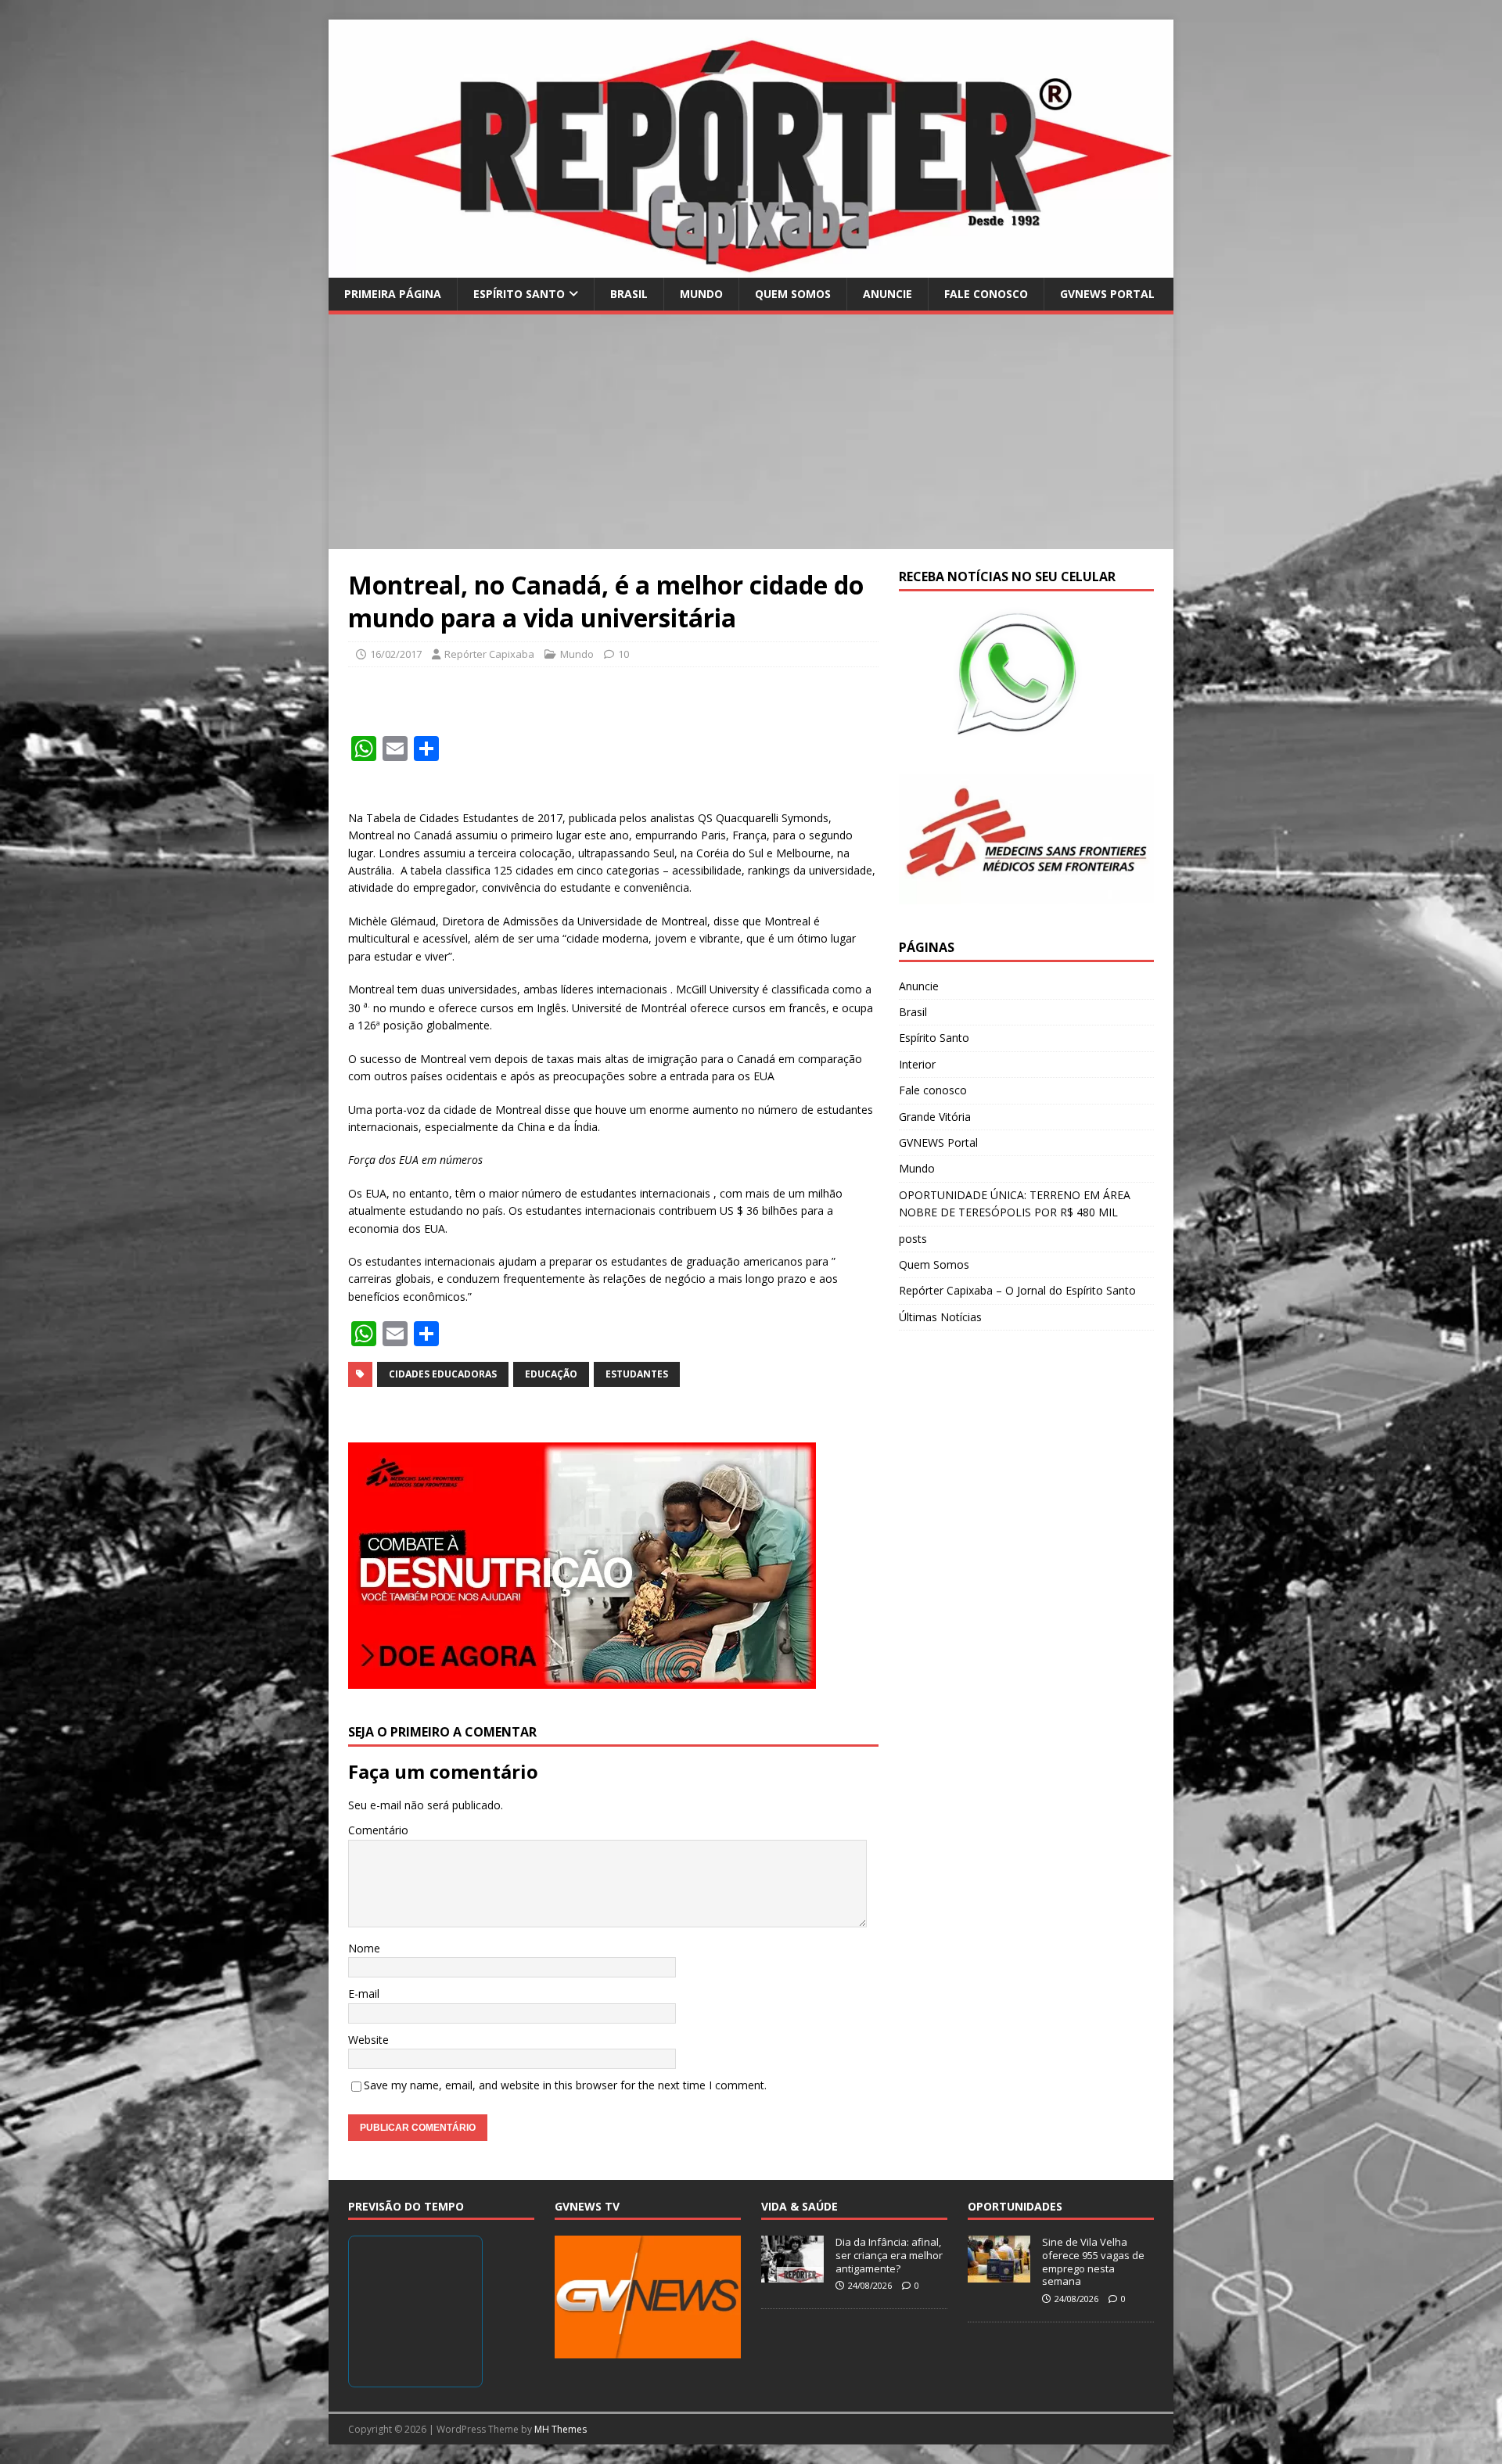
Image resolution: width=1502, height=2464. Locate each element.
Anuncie (888, 294)
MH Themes (561, 2429)
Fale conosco (986, 294)
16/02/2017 (396, 654)
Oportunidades (1015, 2206)
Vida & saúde (800, 2206)
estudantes (637, 1374)
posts (913, 1239)
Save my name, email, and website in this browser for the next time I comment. (565, 2085)
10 (623, 654)
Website (368, 2040)
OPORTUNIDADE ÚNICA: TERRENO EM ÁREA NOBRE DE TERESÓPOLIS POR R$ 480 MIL (1015, 1203)
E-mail (364, 1993)
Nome (364, 1948)
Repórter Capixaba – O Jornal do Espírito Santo (1017, 1290)
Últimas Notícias (940, 1317)
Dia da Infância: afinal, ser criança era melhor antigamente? (889, 2255)
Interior (917, 1064)
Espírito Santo (519, 294)
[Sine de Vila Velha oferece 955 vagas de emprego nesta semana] (999, 2274)
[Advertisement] (751, 432)
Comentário (378, 1830)
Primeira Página (393, 294)
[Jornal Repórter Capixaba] (751, 268)
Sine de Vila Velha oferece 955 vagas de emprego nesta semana (1093, 2262)
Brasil (629, 294)
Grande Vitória (935, 1117)
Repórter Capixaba (489, 654)
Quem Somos (793, 294)
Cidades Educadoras (443, 1374)
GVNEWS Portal (1107, 294)
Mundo (701, 294)
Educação (551, 1374)
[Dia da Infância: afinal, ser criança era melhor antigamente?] (792, 2274)
